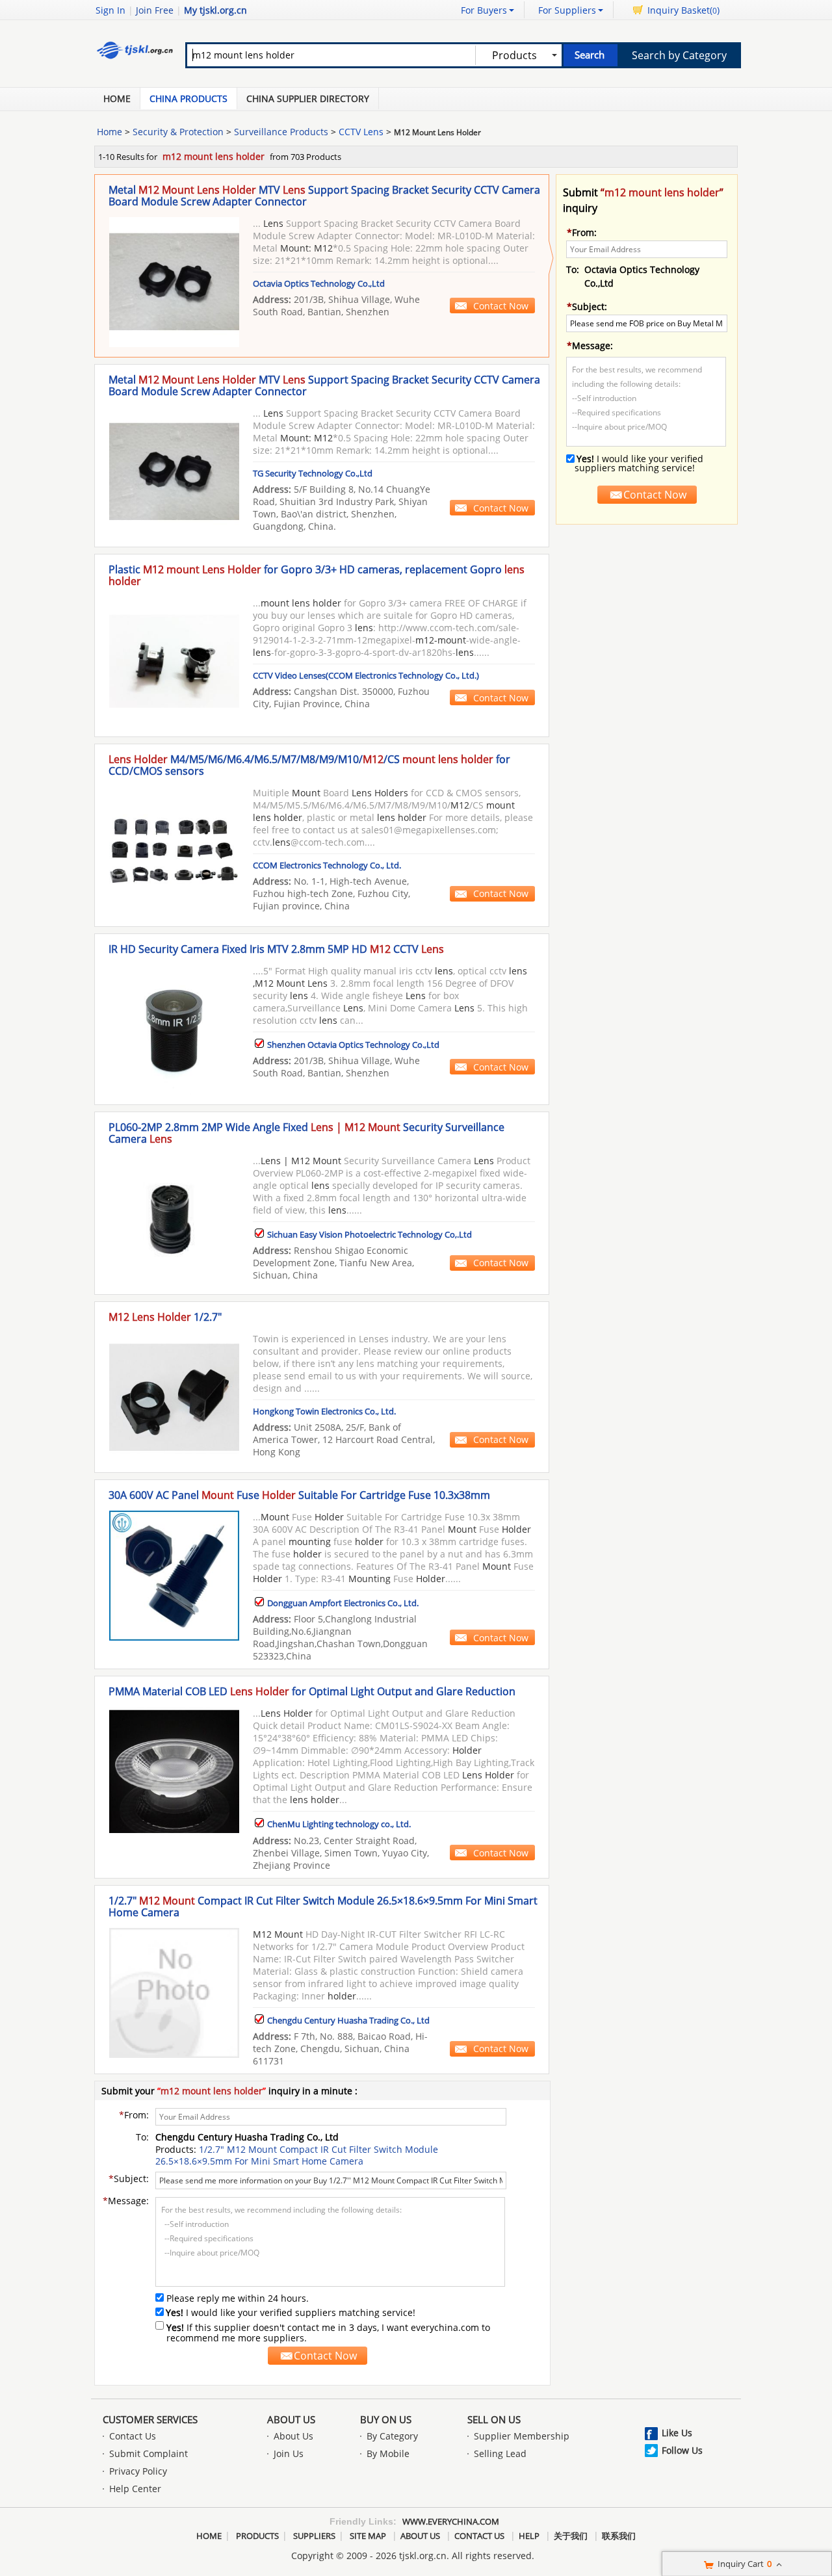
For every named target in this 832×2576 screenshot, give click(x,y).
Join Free (155, 10)
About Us (291, 2419)
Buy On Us (386, 2419)
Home (117, 98)
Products (257, 2536)
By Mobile (388, 2453)
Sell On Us (494, 2419)
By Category (392, 2436)
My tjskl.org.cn (215, 10)
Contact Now (501, 306)
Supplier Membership (522, 2436)
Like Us (677, 2433)
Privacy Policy (138, 2471)
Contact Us (133, 2436)
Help (529, 2536)
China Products (188, 98)
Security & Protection (178, 132)
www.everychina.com (451, 2521)
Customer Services (150, 2419)
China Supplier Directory (308, 98)
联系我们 (619, 2536)
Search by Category (679, 55)
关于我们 (571, 2536)
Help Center (135, 2489)
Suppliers (314, 2536)
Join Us (289, 2453)
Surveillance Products (281, 132)
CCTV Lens (361, 132)
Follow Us (682, 2450)
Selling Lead (500, 2453)
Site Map (368, 2536)
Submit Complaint (149, 2453)
